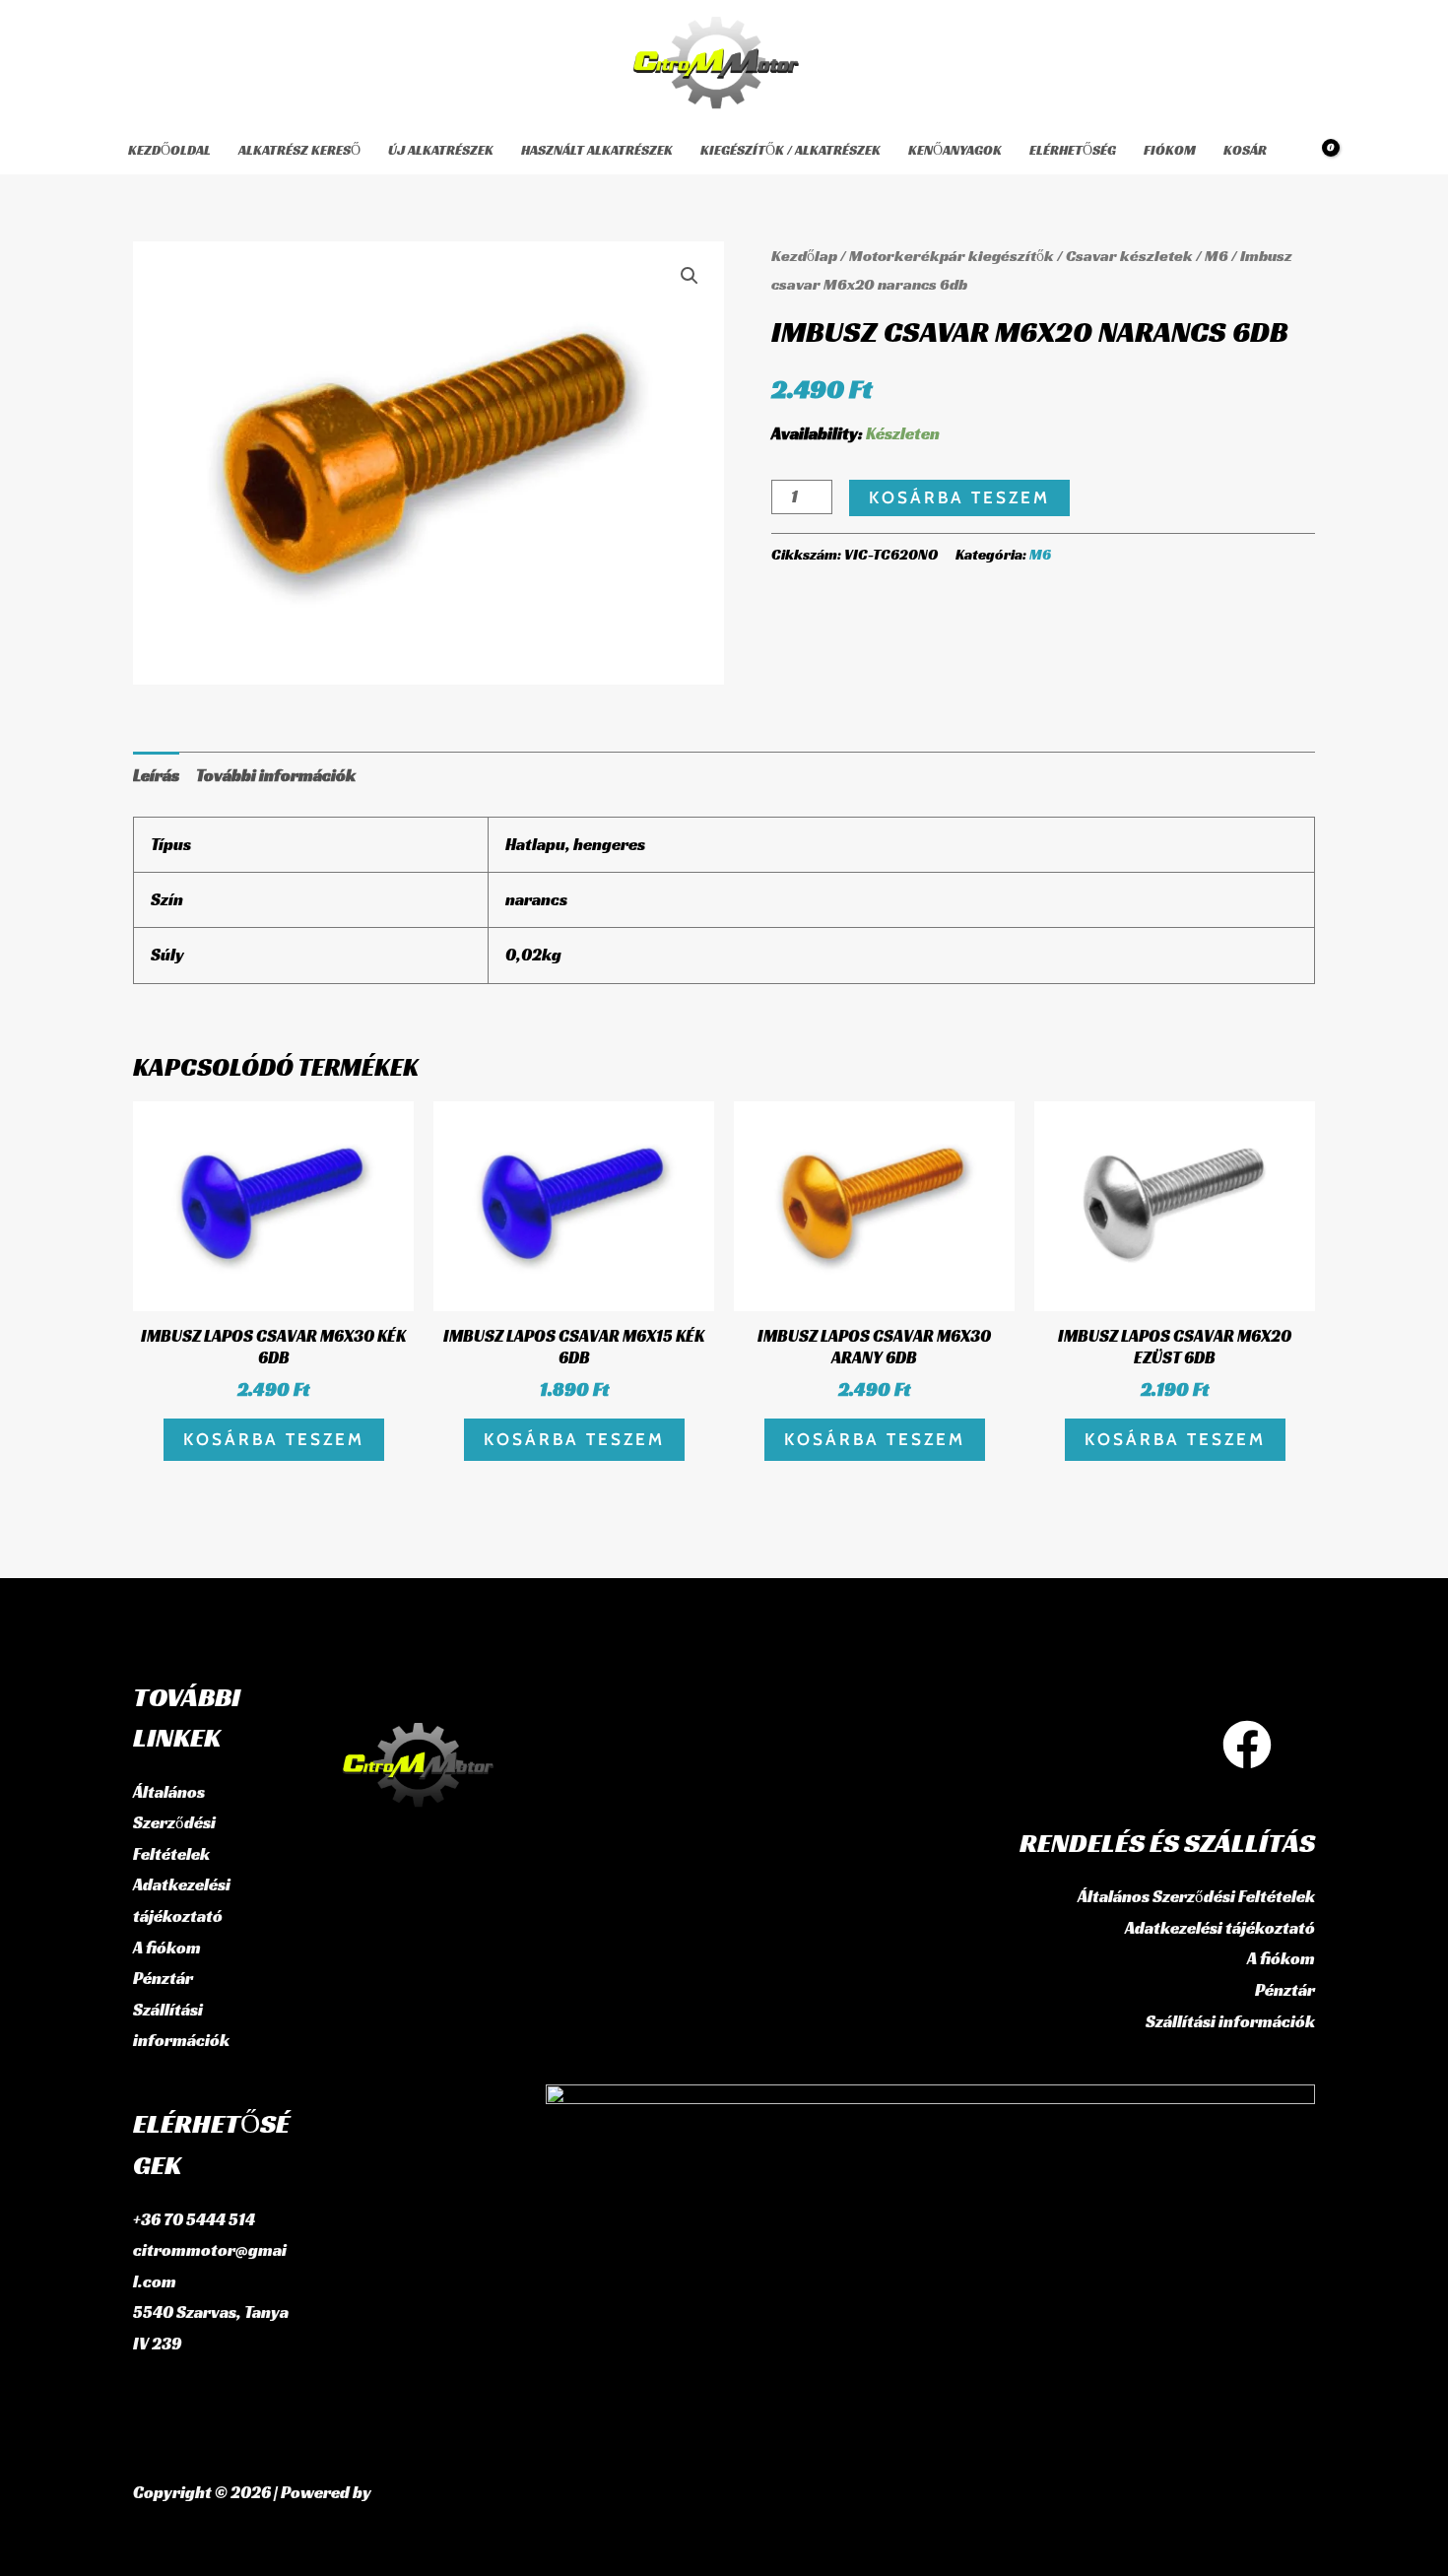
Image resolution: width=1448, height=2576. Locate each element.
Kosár (1245, 150)
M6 (1217, 256)
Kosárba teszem (959, 497)
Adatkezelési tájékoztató (1220, 1928)
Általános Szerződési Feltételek (174, 1823)
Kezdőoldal (169, 150)
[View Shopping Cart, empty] (1317, 150)
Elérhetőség (1073, 150)
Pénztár (163, 1978)
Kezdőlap (804, 256)
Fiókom (1170, 150)
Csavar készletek (1129, 256)
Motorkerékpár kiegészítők (952, 256)
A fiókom (167, 1948)
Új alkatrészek (441, 150)
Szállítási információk (1230, 2021)
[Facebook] (1247, 1745)
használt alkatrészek (597, 150)
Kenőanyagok (955, 150)
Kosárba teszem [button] (274, 1439)
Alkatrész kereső (299, 150)
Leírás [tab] (156, 775)
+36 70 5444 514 (194, 2219)
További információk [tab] (276, 775)
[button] (690, 276)
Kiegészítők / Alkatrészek (790, 150)
